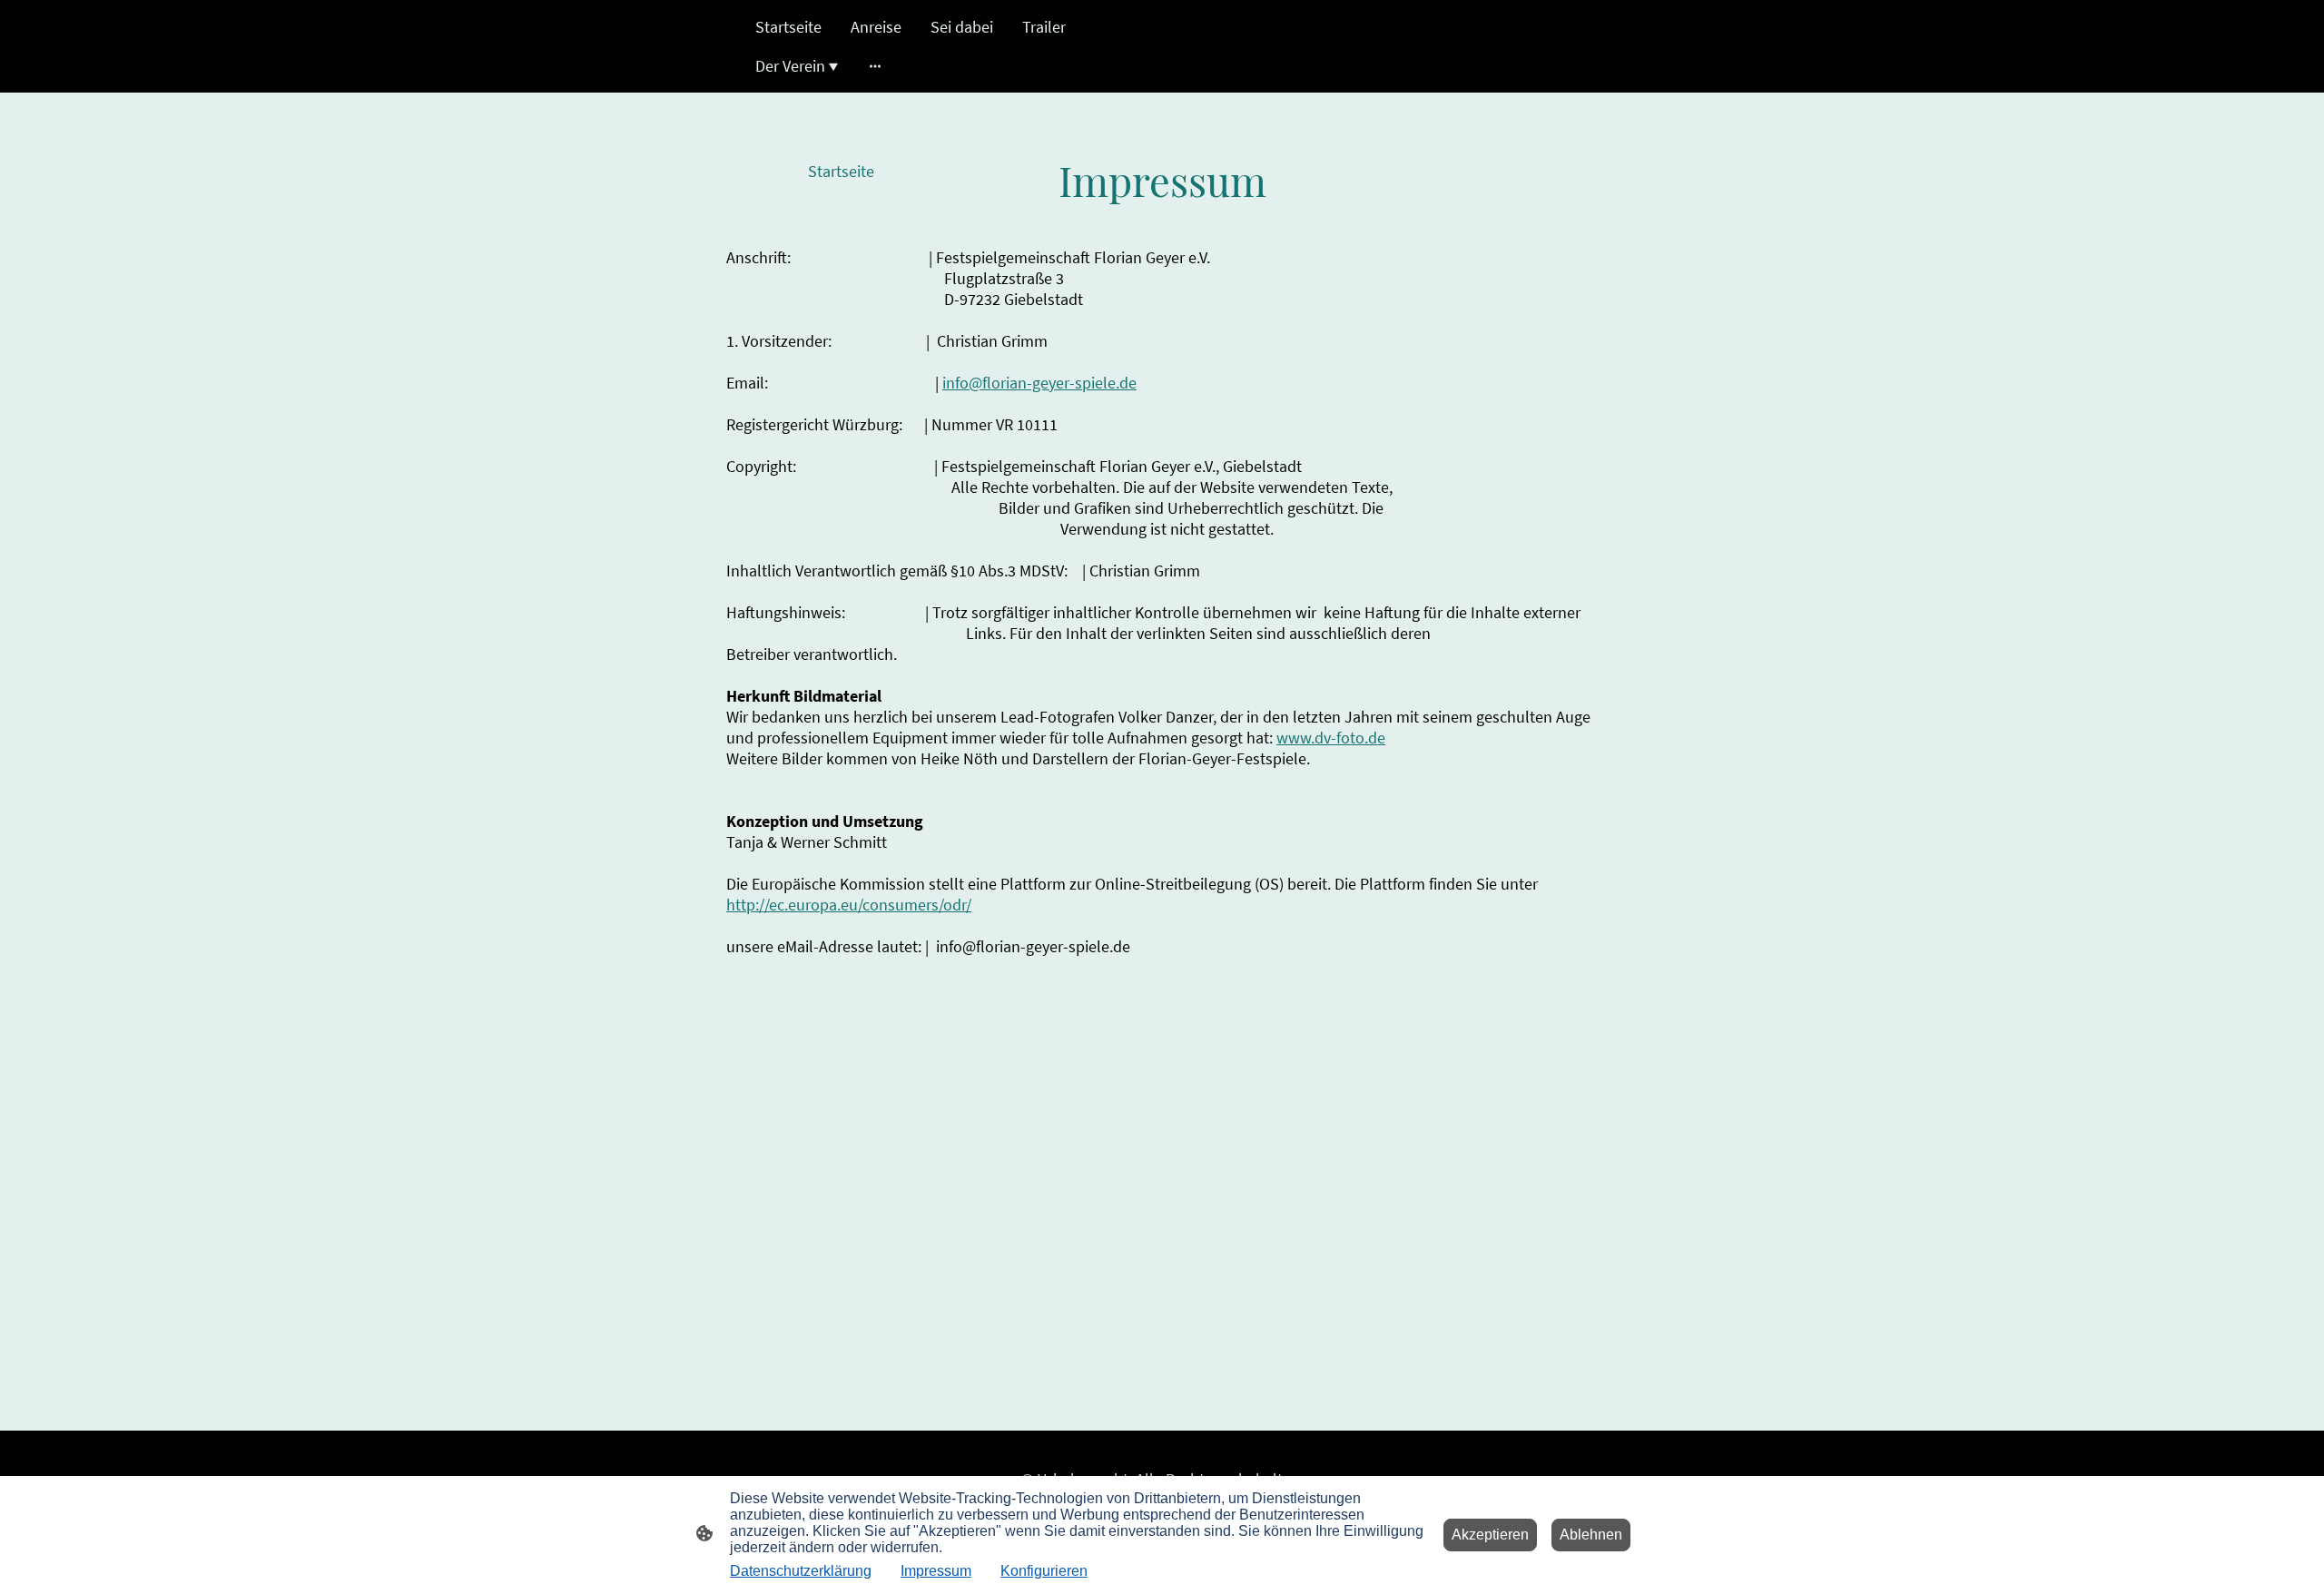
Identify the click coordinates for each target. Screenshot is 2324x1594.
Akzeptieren (1490, 1535)
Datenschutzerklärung (801, 1571)
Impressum (936, 1571)
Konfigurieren (1044, 1571)
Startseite (841, 171)
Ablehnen (1591, 1535)
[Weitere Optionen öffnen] (875, 66)
